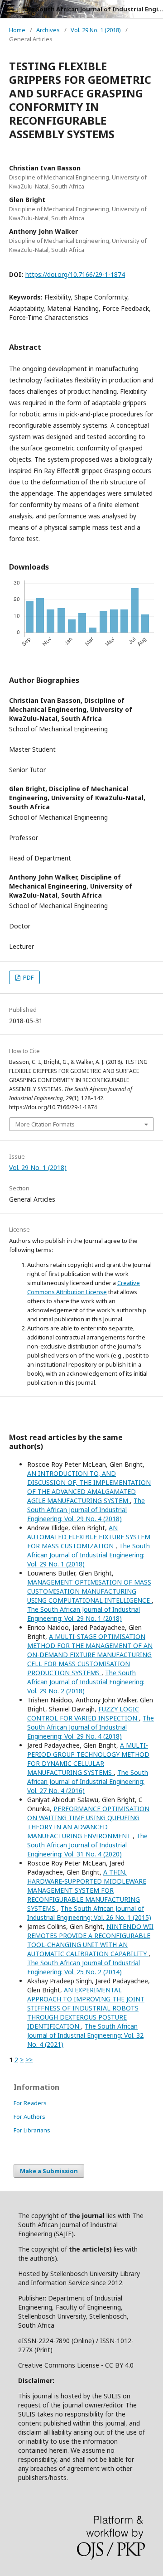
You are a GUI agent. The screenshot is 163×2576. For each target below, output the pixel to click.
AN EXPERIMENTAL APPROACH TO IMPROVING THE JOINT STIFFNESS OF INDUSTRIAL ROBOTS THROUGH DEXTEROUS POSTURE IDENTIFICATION (86, 2008)
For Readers (30, 2103)
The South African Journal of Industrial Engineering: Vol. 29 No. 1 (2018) (89, 1555)
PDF (28, 977)
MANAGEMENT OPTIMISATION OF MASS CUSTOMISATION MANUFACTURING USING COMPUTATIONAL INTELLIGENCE (89, 1591)
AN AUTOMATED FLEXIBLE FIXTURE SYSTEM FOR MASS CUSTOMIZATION (89, 1537)
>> (29, 2060)
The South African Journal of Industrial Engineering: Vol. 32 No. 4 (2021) (85, 2035)
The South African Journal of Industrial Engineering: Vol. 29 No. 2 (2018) (86, 1682)
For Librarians (32, 2130)
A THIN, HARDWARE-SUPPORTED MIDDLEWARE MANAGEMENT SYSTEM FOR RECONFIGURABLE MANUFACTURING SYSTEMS (87, 1890)
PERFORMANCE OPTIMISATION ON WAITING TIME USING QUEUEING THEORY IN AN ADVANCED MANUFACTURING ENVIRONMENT (88, 1822)
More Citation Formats (45, 1124)
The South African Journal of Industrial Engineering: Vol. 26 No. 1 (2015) (89, 1913)
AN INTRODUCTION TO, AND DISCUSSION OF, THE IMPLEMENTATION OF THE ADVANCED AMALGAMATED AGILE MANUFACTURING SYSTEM (89, 1487)
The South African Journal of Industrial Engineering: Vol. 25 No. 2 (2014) (84, 1967)
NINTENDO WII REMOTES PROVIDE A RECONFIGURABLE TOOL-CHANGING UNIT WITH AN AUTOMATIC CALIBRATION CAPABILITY (90, 1940)
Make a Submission (49, 2171)
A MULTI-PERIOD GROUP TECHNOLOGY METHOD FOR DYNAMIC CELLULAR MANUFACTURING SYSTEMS (88, 1759)
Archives (48, 30)
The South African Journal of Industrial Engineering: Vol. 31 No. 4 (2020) (87, 1845)
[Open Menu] (9, 9)
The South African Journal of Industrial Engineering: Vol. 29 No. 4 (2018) (86, 1510)
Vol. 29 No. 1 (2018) (96, 30)
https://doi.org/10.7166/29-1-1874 (75, 274)
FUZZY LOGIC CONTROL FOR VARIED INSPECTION (83, 1713)
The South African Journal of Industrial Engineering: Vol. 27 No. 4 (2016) (88, 1781)
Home (17, 30)
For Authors (29, 2117)
